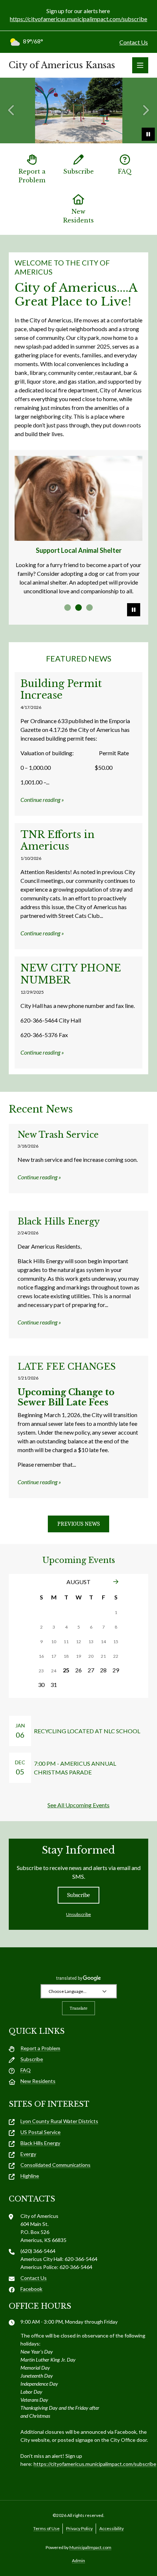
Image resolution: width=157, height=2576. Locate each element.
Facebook (31, 2289)
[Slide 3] (89, 608)
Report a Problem (32, 176)
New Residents (78, 216)
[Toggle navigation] (140, 65)
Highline (30, 2176)
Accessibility (112, 2528)
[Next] (116, 1582)
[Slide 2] (78, 608)
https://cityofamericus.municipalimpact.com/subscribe (78, 19)
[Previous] (12, 110)
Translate (78, 2008)
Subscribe (78, 171)
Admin (78, 2561)
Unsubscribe (78, 1914)
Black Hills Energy (40, 2143)
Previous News (78, 1524)
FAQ (125, 171)
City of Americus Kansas (62, 65)
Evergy (28, 2154)
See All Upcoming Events (78, 1805)
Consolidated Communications (55, 2165)
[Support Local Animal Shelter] (78, 498)
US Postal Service (41, 2132)
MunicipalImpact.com (90, 2547)
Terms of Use (46, 2528)
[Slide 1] (68, 608)
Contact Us (134, 42)
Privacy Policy (79, 2528)
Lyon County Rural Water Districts (59, 2121)
